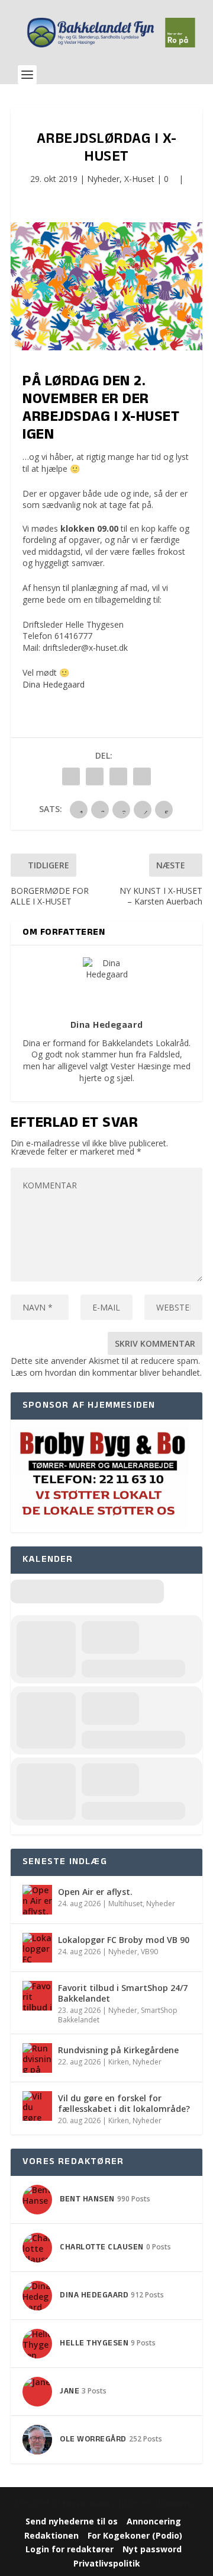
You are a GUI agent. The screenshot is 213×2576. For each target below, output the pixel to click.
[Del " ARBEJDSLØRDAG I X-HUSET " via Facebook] (71, 776)
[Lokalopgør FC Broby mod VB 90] (37, 1948)
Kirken (119, 2062)
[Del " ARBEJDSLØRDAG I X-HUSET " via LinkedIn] (95, 776)
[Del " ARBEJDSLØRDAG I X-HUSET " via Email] (118, 776)
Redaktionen (51, 2535)
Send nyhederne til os (72, 2521)
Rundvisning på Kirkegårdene (118, 2050)
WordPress (180, 2504)
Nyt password (152, 2549)
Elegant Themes (88, 2504)
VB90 (149, 1952)
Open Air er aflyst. (95, 1892)
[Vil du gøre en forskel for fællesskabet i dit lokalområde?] (37, 2106)
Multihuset (125, 1904)
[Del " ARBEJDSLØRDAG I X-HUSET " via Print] (142, 776)
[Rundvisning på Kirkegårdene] (37, 2058)
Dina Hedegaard (54, 684)
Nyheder (103, 179)
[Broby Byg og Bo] (99, 1526)
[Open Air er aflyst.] (37, 1900)
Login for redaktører (70, 2549)
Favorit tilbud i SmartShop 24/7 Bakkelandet (123, 1993)
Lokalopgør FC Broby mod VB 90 (124, 1940)
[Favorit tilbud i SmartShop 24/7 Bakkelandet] (37, 1996)
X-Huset (139, 179)
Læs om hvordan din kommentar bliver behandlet (105, 1372)
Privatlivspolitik (107, 2563)
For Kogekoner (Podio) (135, 2535)
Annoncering (154, 2521)
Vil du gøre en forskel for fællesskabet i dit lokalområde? (124, 2103)
